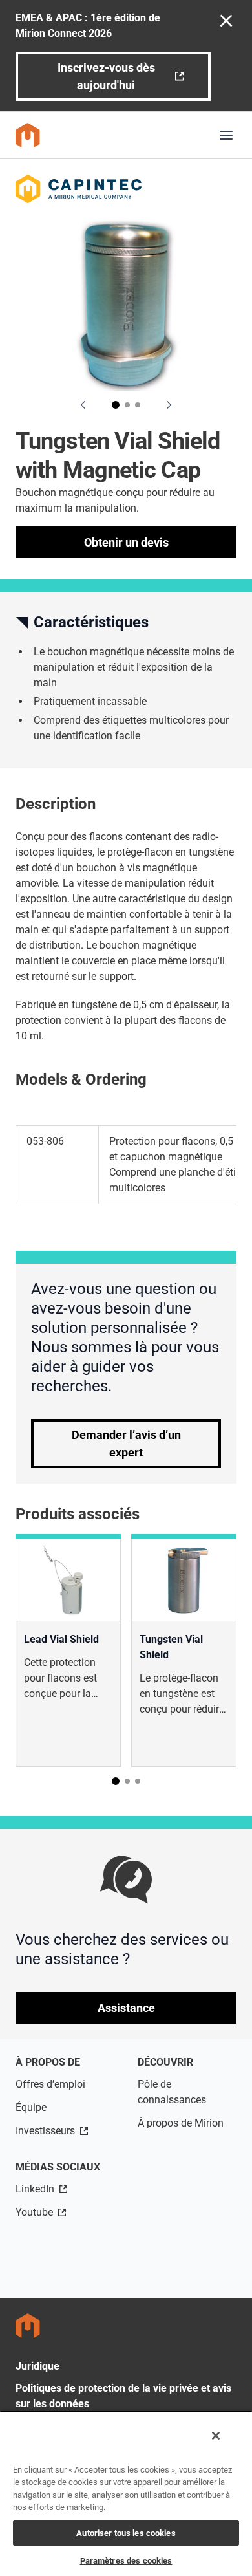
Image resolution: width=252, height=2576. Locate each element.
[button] (116, 405)
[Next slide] (169, 405)
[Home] (28, 135)
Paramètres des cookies (126, 2561)
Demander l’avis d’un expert (126, 1444)
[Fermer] (216, 2436)
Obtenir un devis (126, 542)
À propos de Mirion (181, 2123)
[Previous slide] (83, 405)
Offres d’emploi (50, 2084)
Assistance (126, 2008)
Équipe (31, 2107)
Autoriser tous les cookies (126, 2533)
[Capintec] (126, 189)
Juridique (37, 2366)
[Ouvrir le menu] (226, 135)
